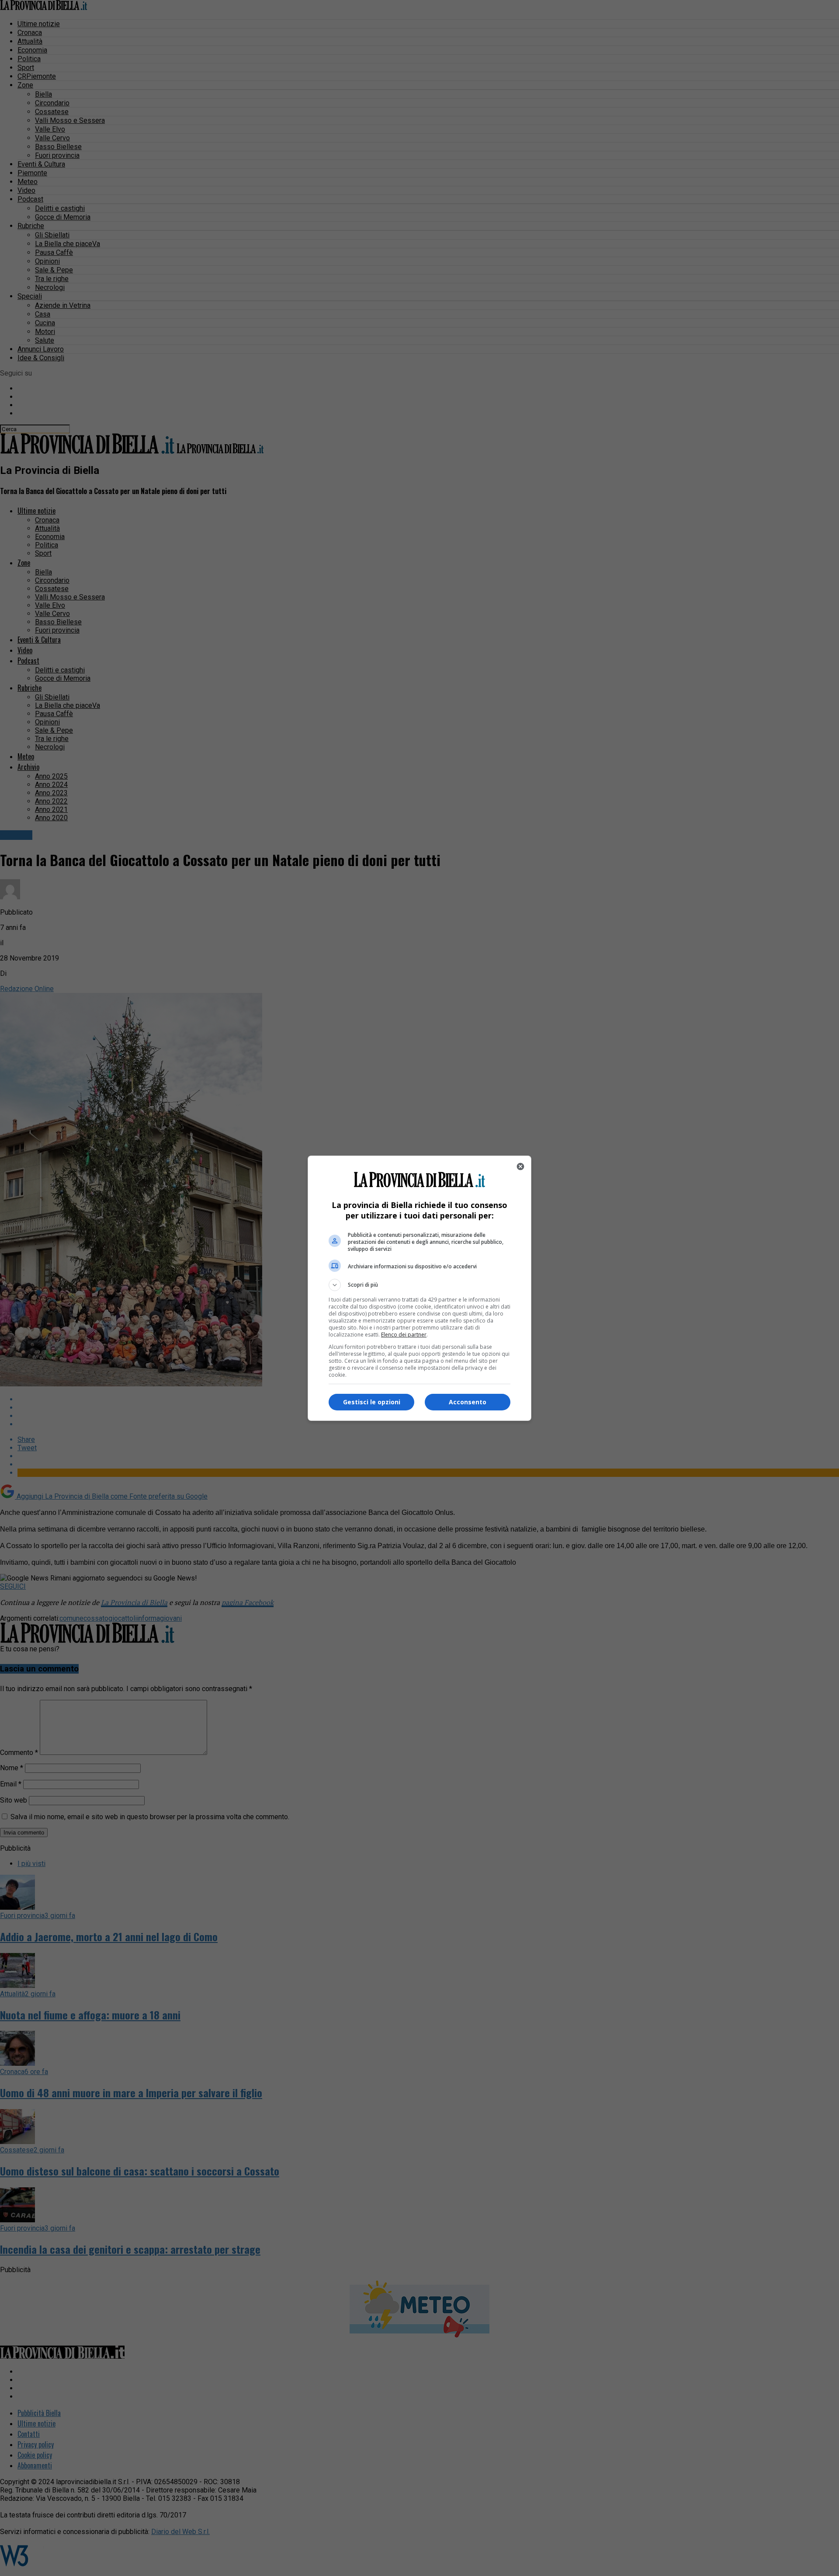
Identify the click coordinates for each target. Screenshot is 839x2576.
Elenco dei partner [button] (404, 1335)
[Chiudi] (520, 1166)
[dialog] (419, 1288)
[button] (419, 1285)
